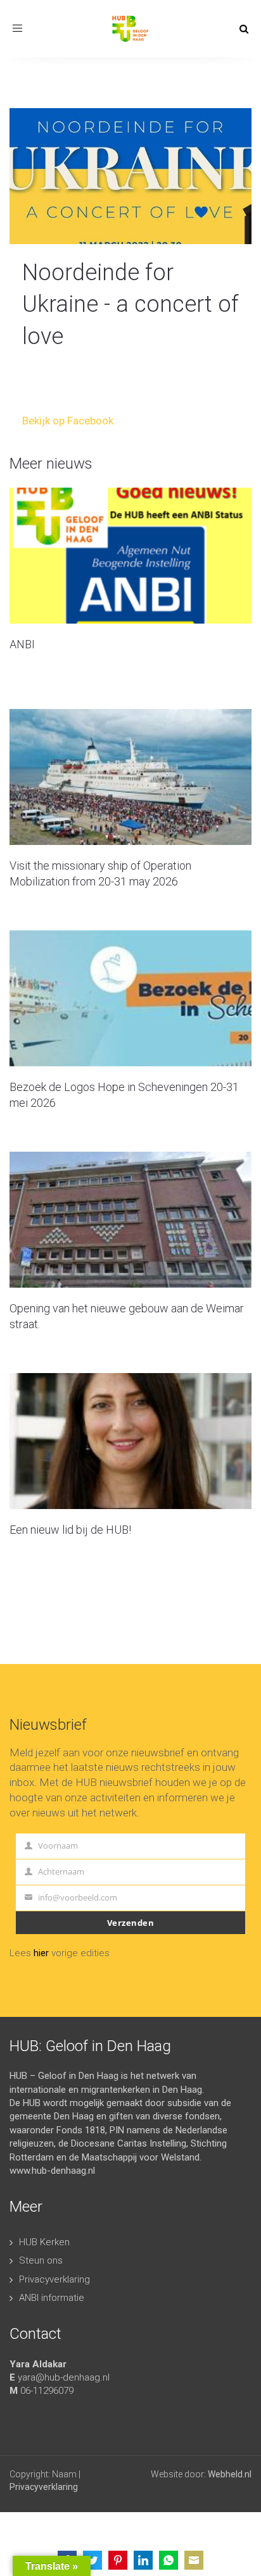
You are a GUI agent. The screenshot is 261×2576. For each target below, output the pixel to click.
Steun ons (41, 2260)
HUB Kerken (44, 2242)
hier (41, 1953)
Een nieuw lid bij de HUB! (70, 1530)
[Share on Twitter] (92, 2560)
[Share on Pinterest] (118, 2560)
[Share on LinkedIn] (143, 2560)
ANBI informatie (52, 2298)
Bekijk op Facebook (68, 421)
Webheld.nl (230, 2474)
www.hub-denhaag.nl (52, 2171)
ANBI (22, 644)
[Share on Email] (194, 2560)
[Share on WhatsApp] (169, 2560)
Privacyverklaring (54, 2279)
